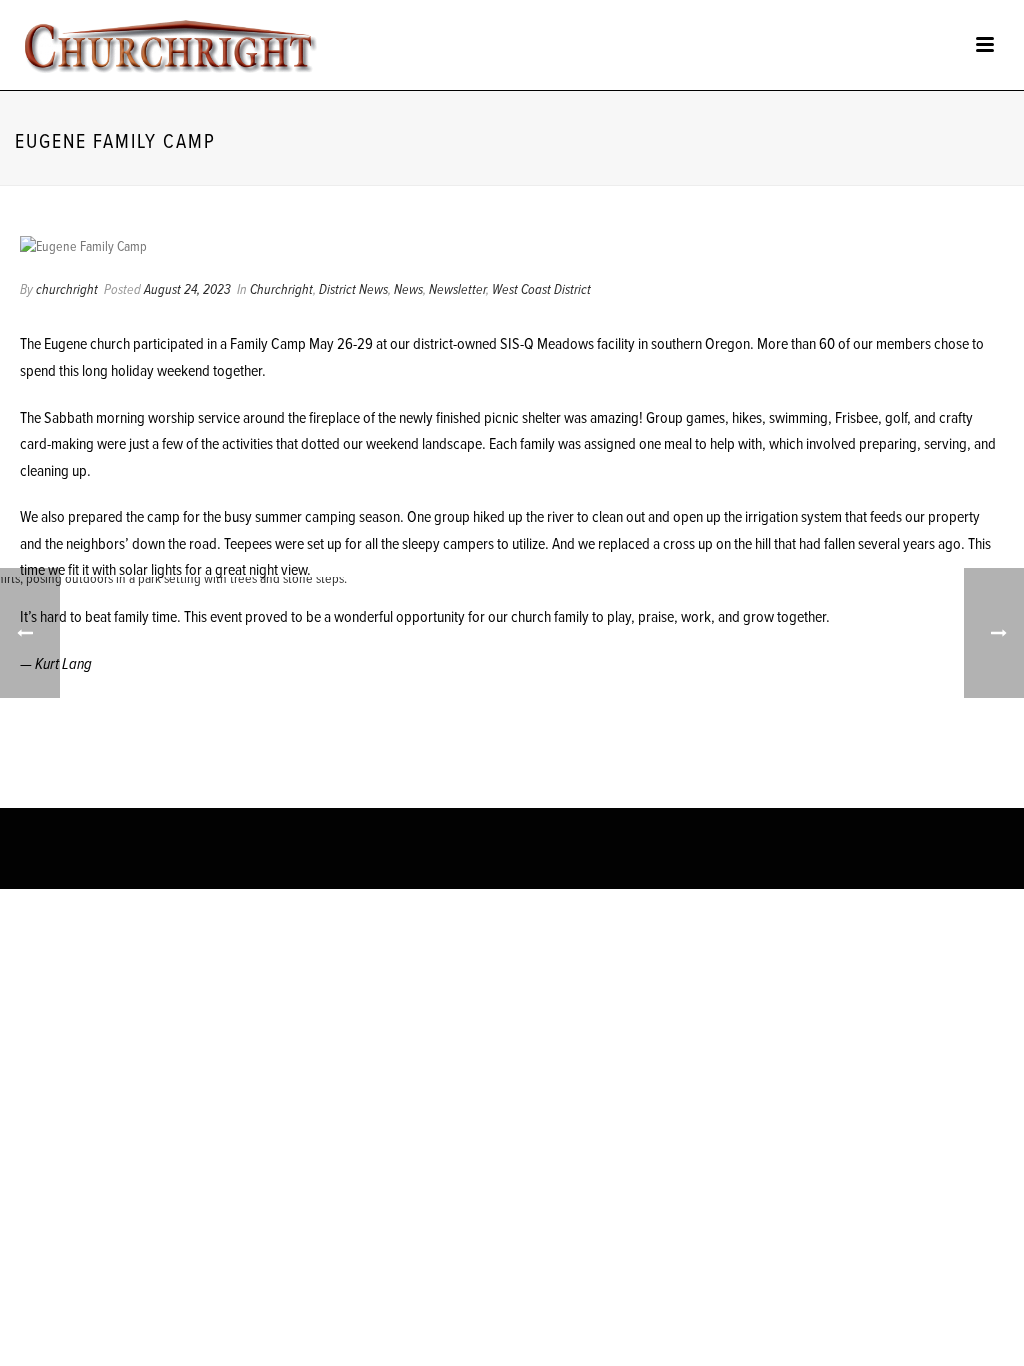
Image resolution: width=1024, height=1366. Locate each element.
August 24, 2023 (187, 290)
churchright (67, 290)
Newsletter (457, 290)
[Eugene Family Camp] (512, 247)
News (408, 290)
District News (353, 290)
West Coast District (541, 290)
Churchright (281, 290)
